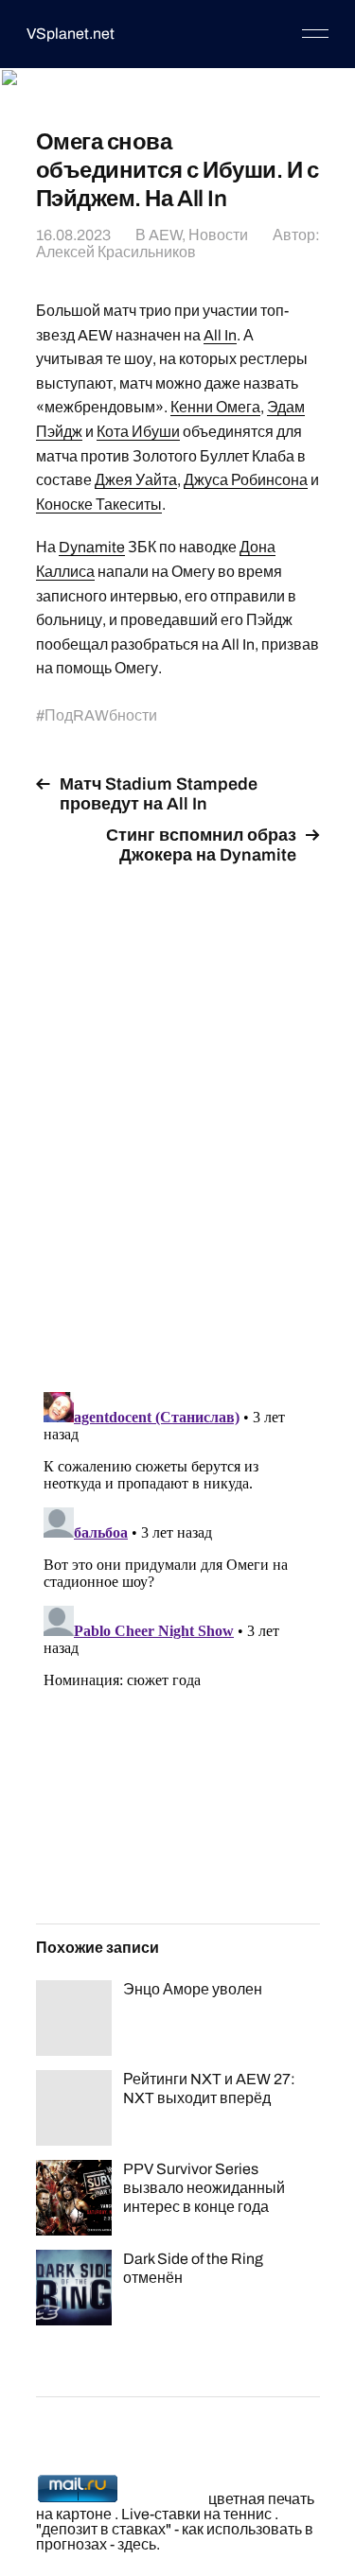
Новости (218, 235)
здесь (137, 2544)
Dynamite (92, 547)
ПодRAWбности (101, 715)
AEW (165, 235)
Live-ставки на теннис (196, 2514)
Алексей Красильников (116, 252)
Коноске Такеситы (99, 505)
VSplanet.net (71, 34)
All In (220, 335)
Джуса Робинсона (246, 480)
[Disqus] (178, 1118)
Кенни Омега (215, 407)
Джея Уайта (136, 480)
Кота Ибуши (138, 432)
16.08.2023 (73, 235)
